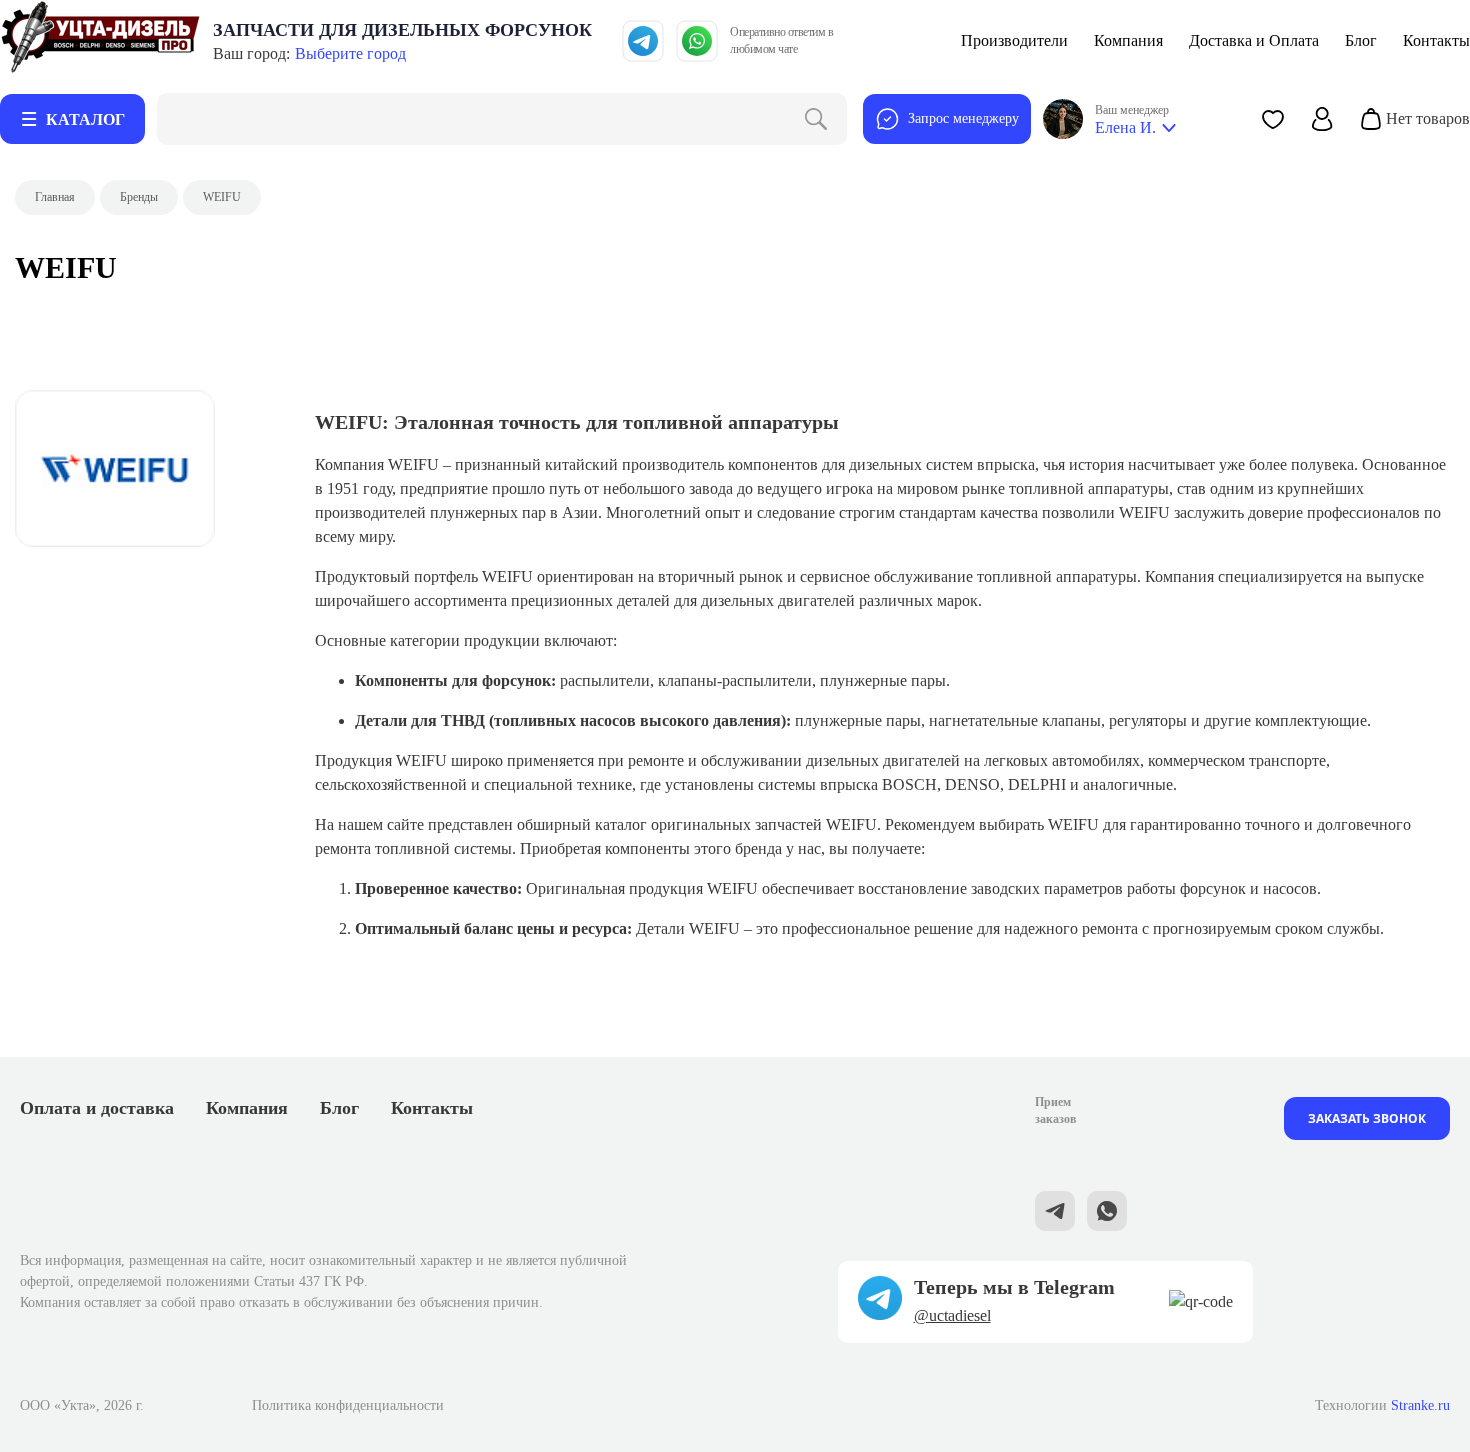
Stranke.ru (1420, 1405)
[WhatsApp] (697, 41)
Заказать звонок (1367, 1118)
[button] (1273, 119)
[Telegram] (643, 41)
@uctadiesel (952, 1315)
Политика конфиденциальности (348, 1405)
